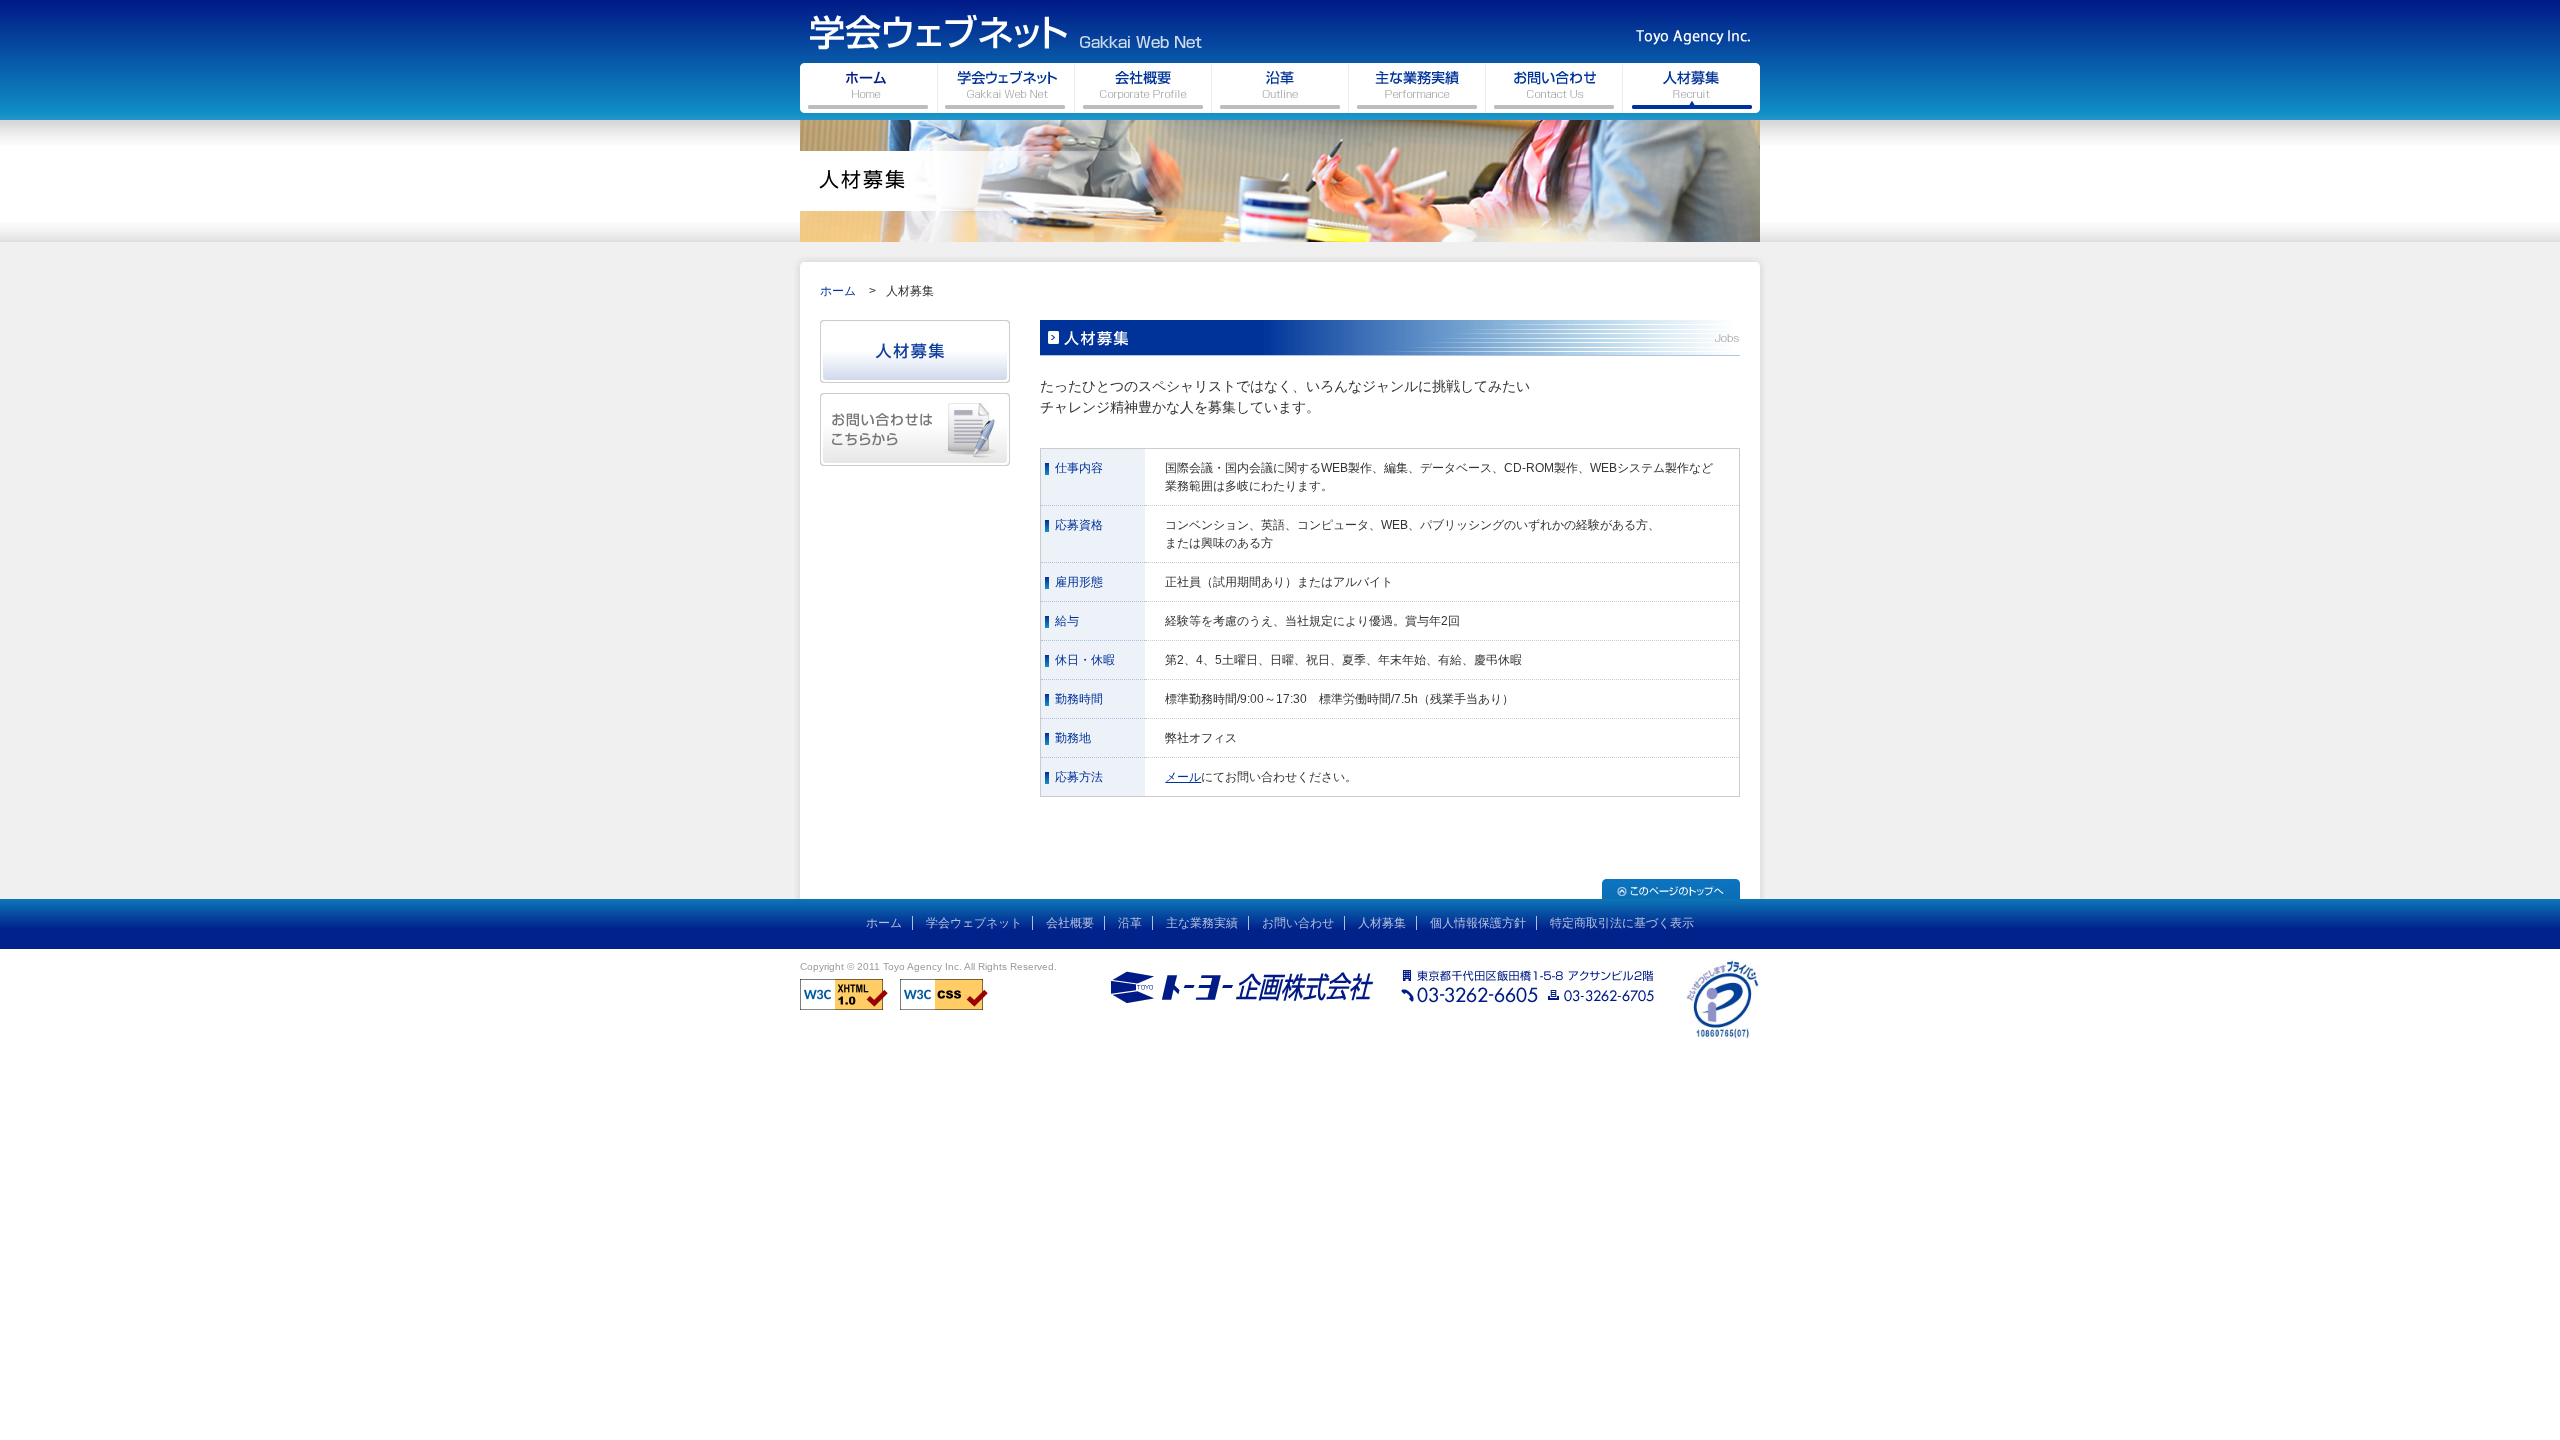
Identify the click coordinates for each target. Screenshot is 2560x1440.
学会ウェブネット (974, 923)
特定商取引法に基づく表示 (1622, 923)
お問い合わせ (1298, 923)
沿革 (1130, 923)
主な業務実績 (1202, 923)
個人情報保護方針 (1478, 923)
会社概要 (1070, 923)
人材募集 (1382, 923)
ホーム (838, 291)
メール (1183, 777)
